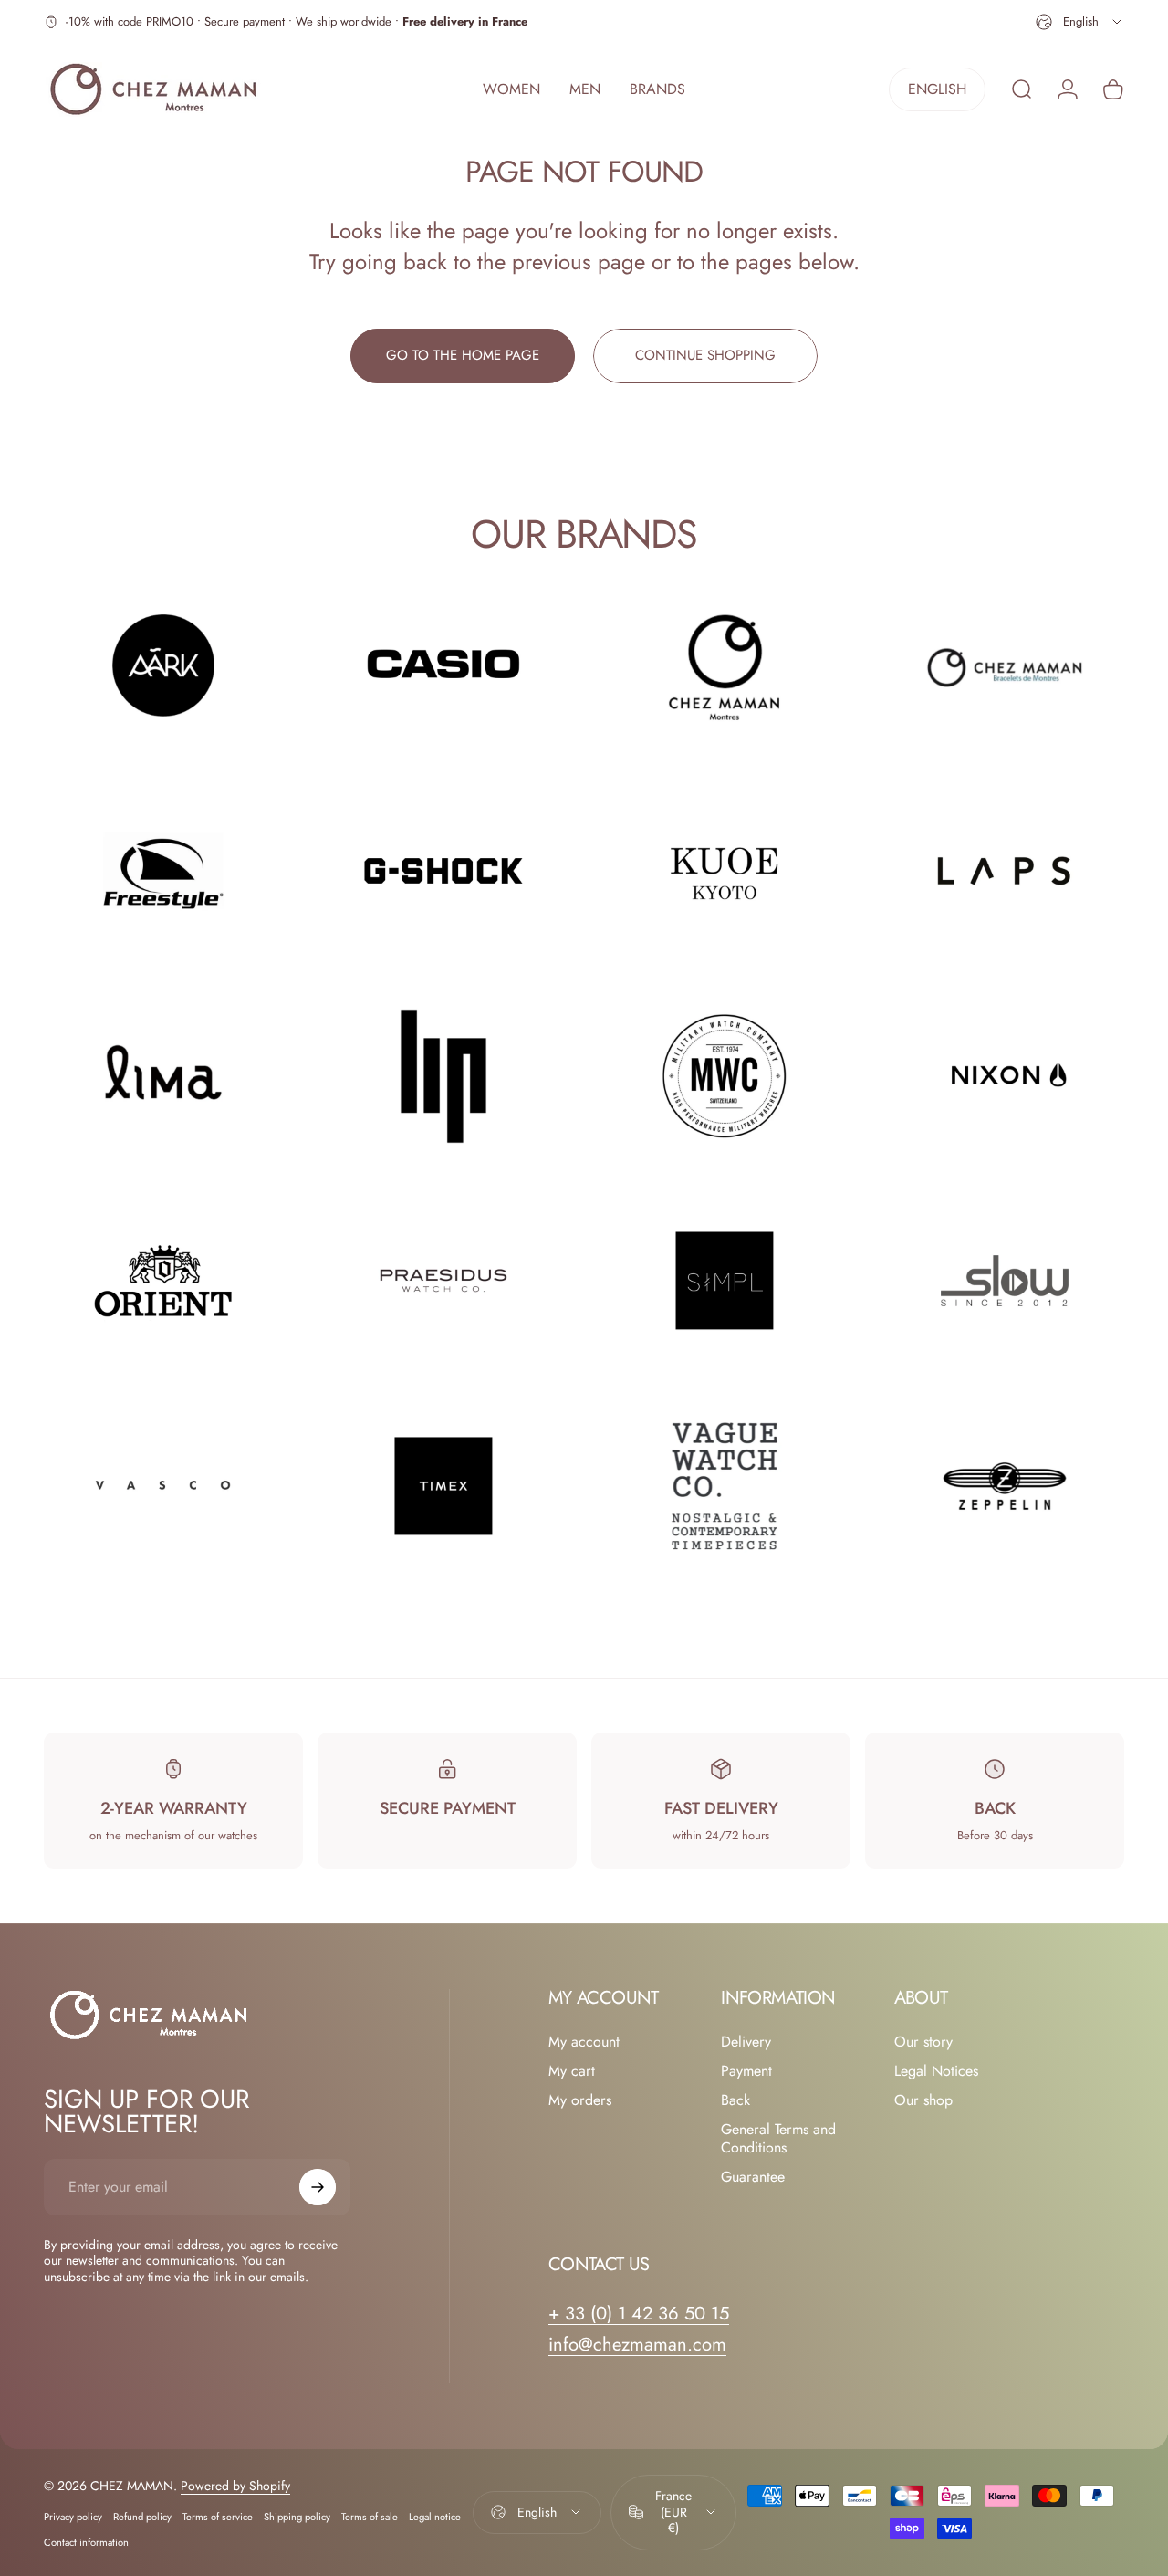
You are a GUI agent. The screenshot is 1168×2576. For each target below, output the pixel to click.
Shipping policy (297, 2516)
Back (735, 2100)
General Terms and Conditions (778, 2139)
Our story (923, 2042)
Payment (746, 2071)
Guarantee (753, 2177)
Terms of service (218, 2516)
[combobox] (1080, 22)
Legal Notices (936, 2071)
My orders (580, 2100)
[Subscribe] (318, 2187)
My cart (572, 2071)
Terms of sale (370, 2516)
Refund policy (142, 2516)
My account (584, 2042)
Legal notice (435, 2516)
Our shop (923, 2100)
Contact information (86, 2541)
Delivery (746, 2042)
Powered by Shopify (235, 2485)
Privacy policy (73, 2516)
